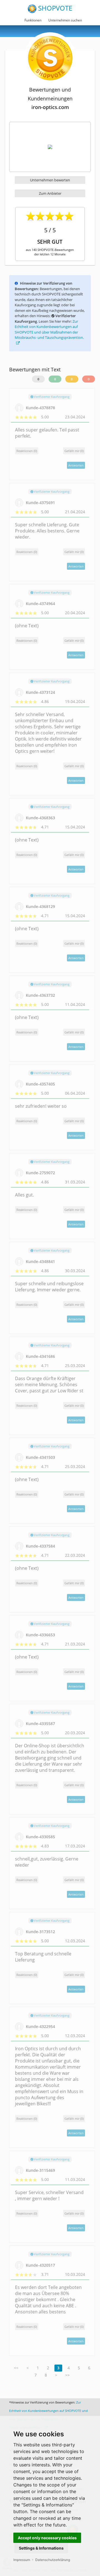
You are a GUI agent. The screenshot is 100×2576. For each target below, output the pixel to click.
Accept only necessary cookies (47, 2538)
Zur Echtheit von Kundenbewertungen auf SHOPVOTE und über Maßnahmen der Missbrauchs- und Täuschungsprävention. (49, 330)
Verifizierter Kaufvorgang (51, 397)
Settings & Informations (41, 2548)
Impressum (22, 2560)
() (74, 451)
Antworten (76, 465)
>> (67, 2375)
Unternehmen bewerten (50, 180)
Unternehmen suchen (65, 20)
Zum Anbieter (50, 193)
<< (16, 2368)
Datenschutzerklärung (53, 2560)
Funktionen (33, 20)
